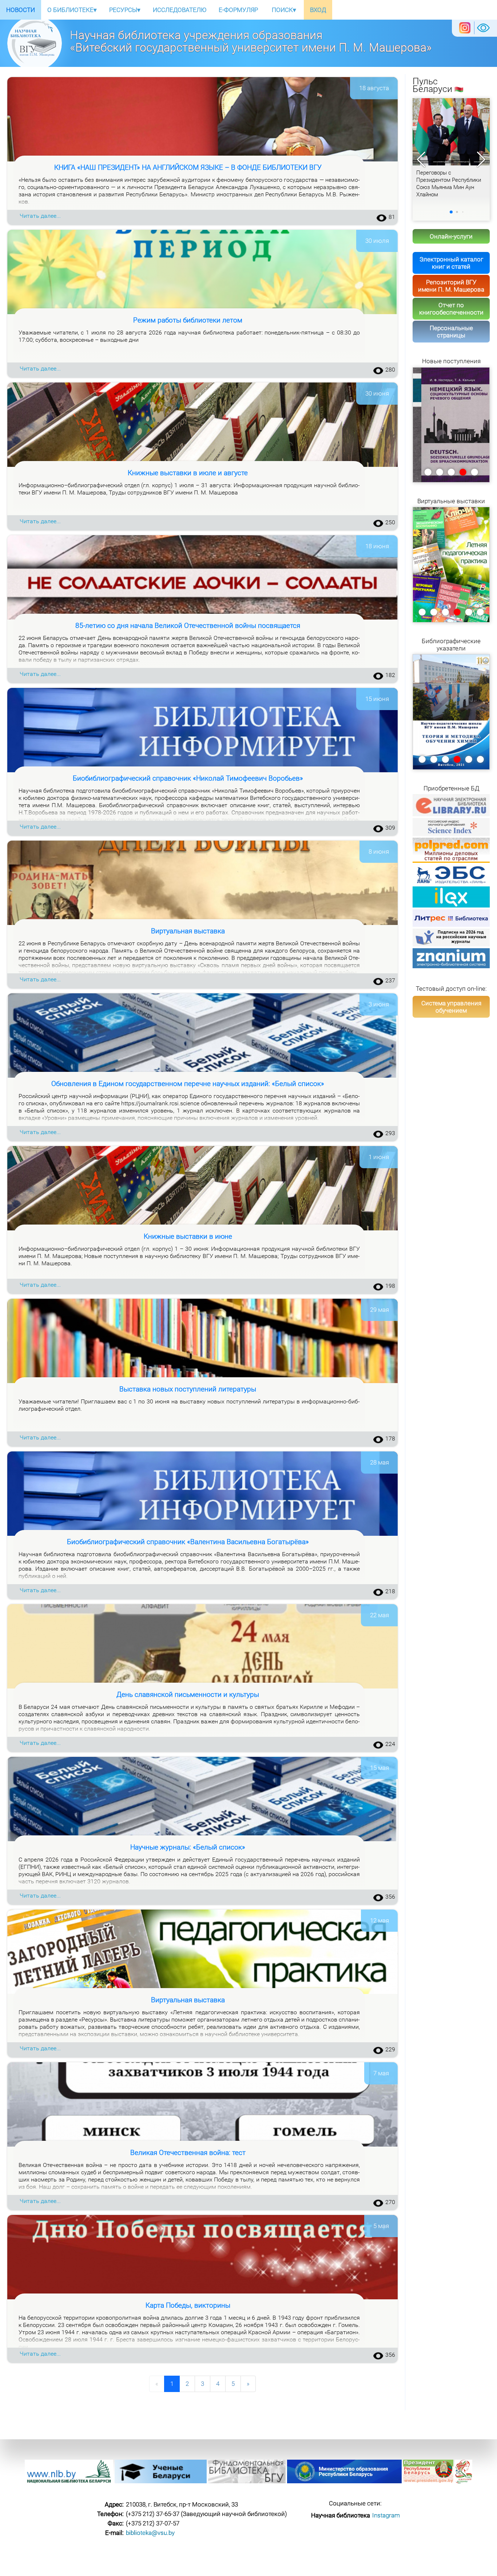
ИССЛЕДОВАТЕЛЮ (180, 10)
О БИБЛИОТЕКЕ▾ (72, 10)
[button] (481, 160)
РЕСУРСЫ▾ (125, 10)
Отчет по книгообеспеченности (451, 309)
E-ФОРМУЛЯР (238, 10)
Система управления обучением (451, 1007)
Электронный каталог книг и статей (451, 263)
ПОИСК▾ (284, 10)
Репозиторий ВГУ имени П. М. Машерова (451, 286)
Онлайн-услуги (451, 236)
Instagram (386, 2515)
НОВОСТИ (21, 10)
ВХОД (318, 10)
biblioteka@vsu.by (150, 2533)
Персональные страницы (451, 332)
